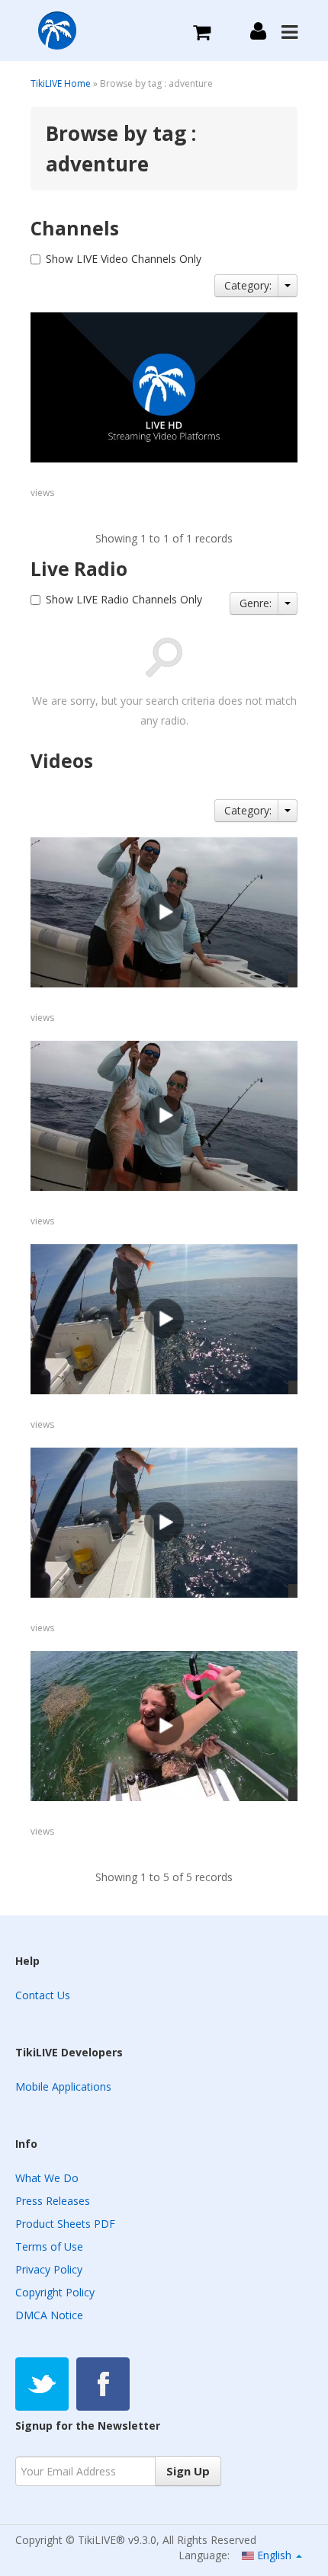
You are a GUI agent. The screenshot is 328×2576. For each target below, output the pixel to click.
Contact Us (43, 1995)
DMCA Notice (49, 2315)
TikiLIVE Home (61, 83)
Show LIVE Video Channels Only (124, 259)
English (274, 2555)
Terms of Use (49, 2246)
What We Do (47, 2178)
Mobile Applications (63, 2086)
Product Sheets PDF (65, 2224)
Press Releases (53, 2201)
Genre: (256, 603)
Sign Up (188, 2471)
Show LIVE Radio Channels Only (124, 599)
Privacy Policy (49, 2269)
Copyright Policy (55, 2292)
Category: (248, 285)
